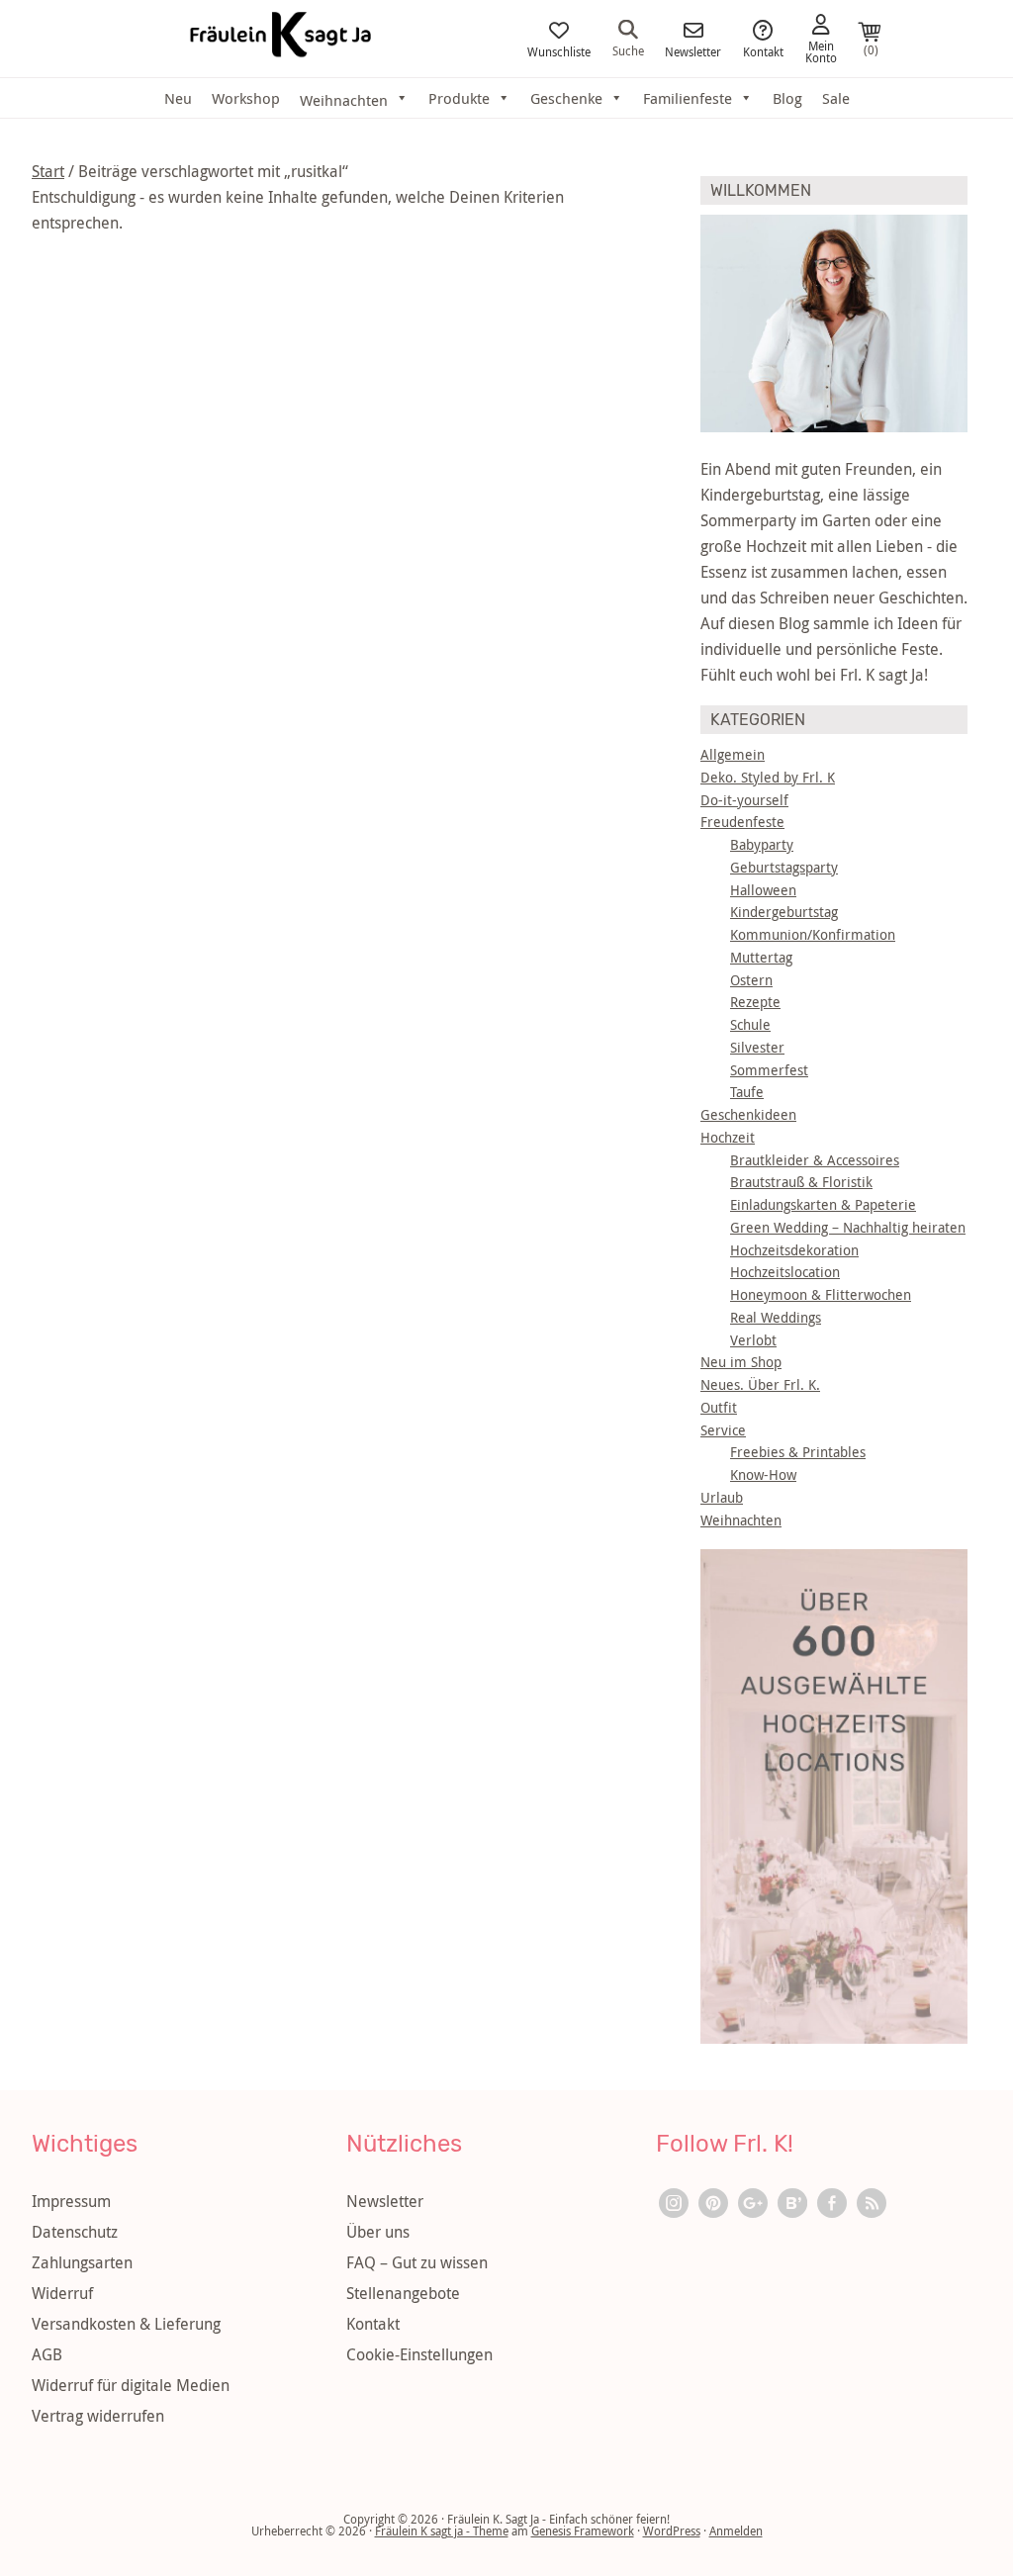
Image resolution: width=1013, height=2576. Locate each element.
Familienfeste (688, 98)
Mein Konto (821, 50)
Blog (787, 98)
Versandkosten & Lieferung (126, 2324)
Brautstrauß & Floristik (801, 1182)
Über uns (378, 2232)
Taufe (747, 1092)
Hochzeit (728, 1137)
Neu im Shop (741, 1362)
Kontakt (763, 50)
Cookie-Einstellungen (419, 2354)
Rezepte (755, 1002)
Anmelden (736, 2530)
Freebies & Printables (798, 1452)
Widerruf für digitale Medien (131, 2385)
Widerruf (62, 2293)
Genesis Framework (583, 2530)
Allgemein (733, 754)
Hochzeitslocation (785, 1272)
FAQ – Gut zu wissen (417, 2262)
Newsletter (693, 50)
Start (48, 171)
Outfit (719, 1407)
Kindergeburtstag (784, 912)
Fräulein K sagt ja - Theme (442, 2530)
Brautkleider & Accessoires (815, 1160)
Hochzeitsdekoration (794, 1250)
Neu (178, 98)
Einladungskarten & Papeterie (823, 1204)
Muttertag (761, 957)
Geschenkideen (748, 1114)
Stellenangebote (403, 2293)
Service (723, 1430)
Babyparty (762, 844)
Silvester (757, 1047)
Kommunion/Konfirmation (813, 934)
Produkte (459, 98)
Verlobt (753, 1340)
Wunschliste (559, 50)
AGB (47, 2354)
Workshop (246, 98)
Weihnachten (741, 1520)
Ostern (751, 980)
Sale (836, 98)
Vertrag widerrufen (98, 2416)
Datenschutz (75, 2232)
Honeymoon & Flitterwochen (821, 1294)
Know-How (763, 1474)
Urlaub (722, 1497)
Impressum (71, 2201)
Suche (628, 49)
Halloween (763, 890)
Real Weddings (776, 1317)
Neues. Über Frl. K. (760, 1384)
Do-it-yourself (744, 800)
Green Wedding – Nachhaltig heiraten (848, 1227)
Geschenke (566, 98)
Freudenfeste (742, 822)
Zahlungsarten (82, 2262)
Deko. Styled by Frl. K (768, 777)
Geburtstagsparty (784, 867)
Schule (750, 1024)
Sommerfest (769, 1070)
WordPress (672, 2530)
